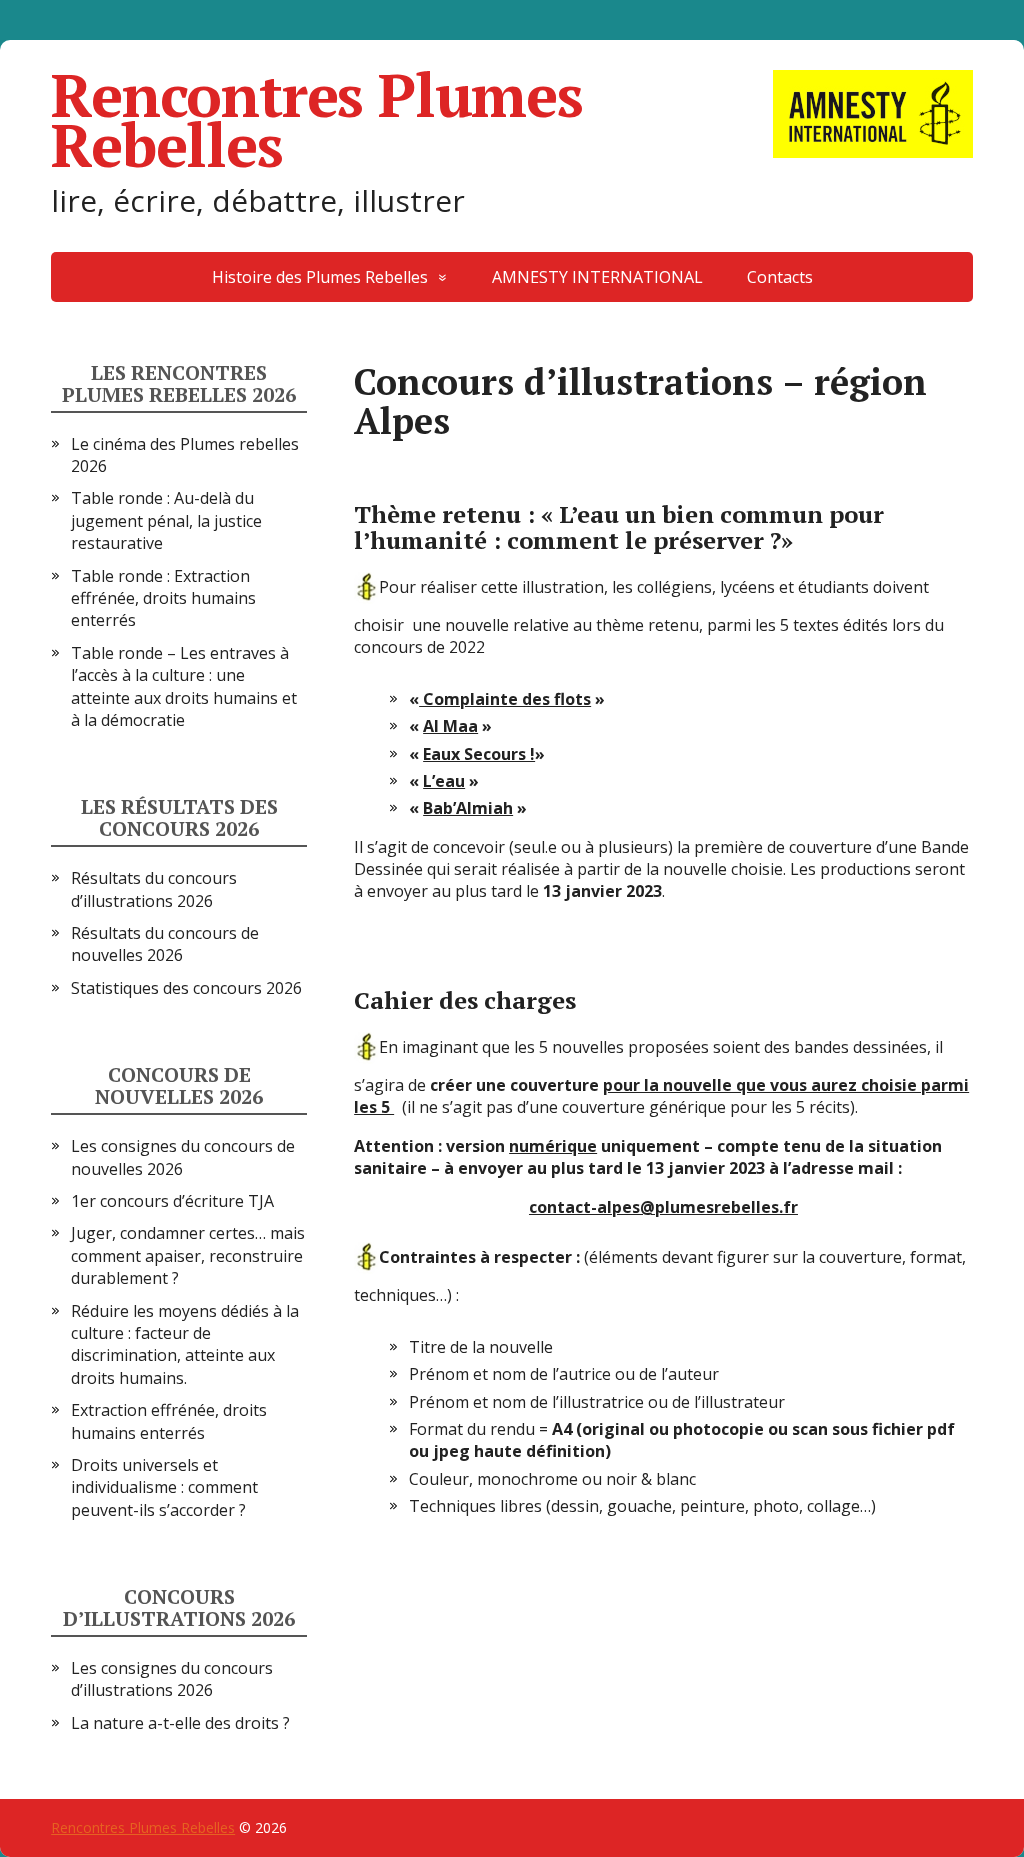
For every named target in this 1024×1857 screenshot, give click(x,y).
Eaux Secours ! (479, 754)
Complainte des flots (505, 699)
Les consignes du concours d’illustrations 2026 (172, 1679)
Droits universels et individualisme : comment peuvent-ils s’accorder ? (164, 1487)
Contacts (780, 277)
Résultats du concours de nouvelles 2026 (165, 944)
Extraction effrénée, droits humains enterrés (169, 1421)
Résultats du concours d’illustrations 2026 (154, 889)
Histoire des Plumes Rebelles (320, 277)
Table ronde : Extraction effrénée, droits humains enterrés (163, 598)
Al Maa (450, 726)
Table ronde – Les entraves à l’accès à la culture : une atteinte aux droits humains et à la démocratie (184, 686)
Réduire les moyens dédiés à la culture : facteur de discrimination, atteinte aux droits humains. (185, 1344)
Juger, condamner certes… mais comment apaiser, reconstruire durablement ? (188, 1255)
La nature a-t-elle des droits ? (180, 1723)
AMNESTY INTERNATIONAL (597, 277)
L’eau (444, 781)
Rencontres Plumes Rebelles (317, 120)
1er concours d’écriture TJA (172, 1201)
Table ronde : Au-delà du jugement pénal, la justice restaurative (166, 520)
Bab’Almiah (468, 808)
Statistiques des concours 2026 (186, 988)
